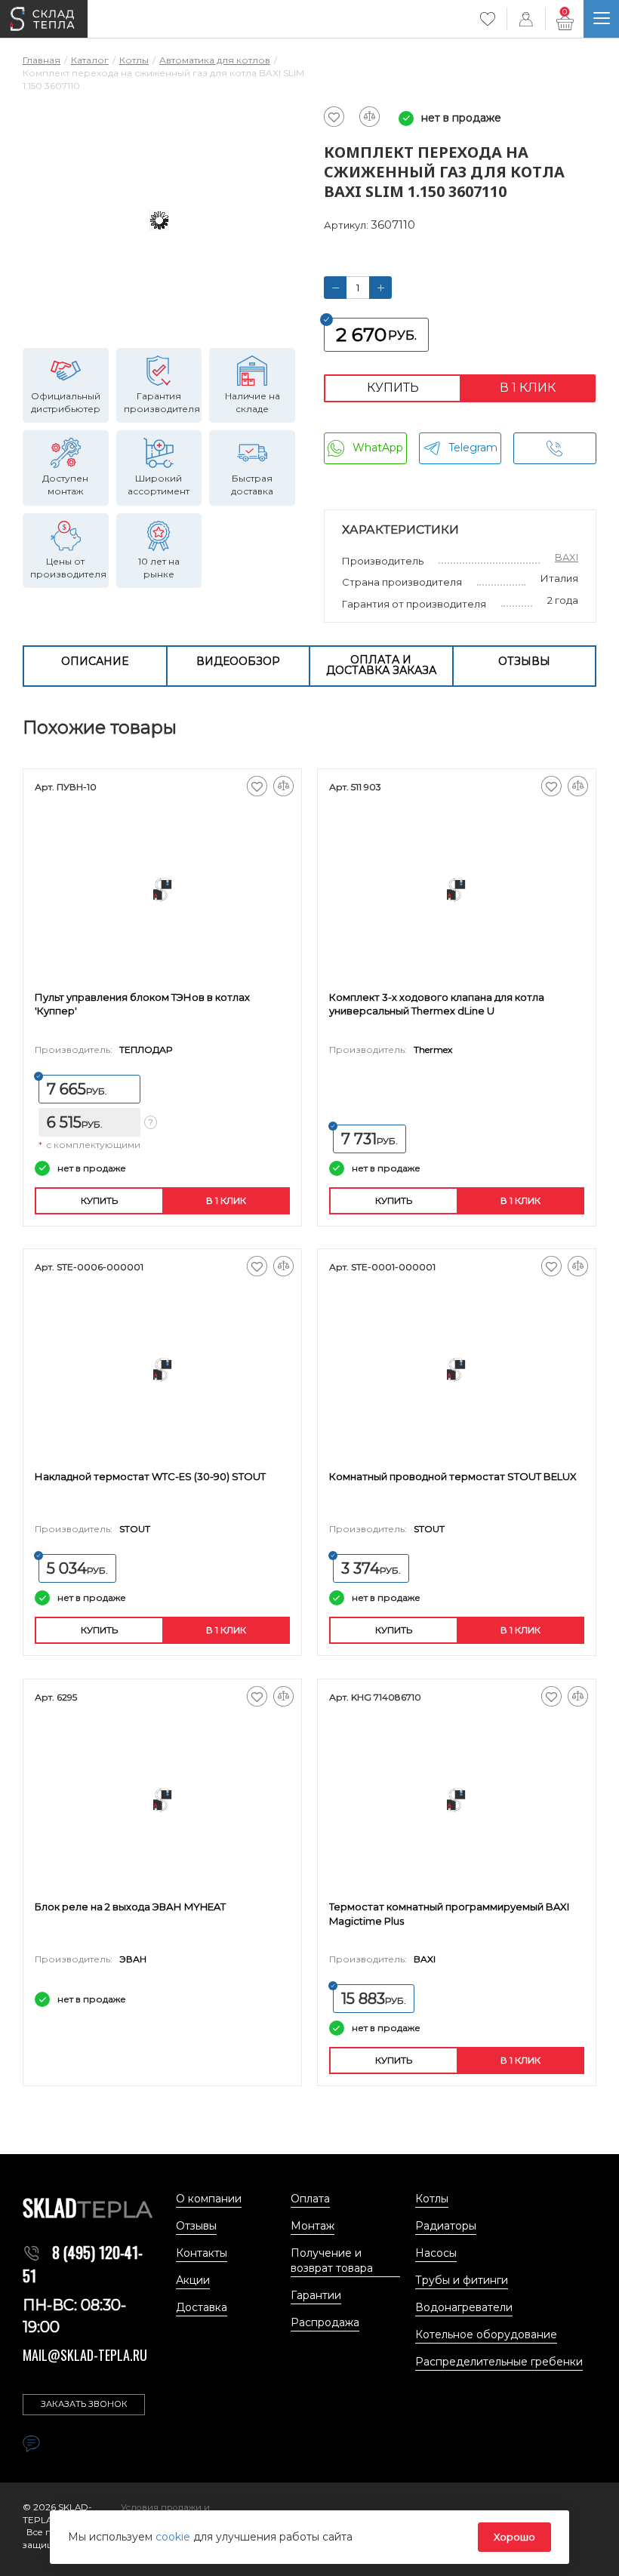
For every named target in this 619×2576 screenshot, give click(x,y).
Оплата (310, 2199)
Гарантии (316, 2295)
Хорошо (514, 2537)
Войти (526, 19)
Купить (393, 388)
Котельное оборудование (486, 2334)
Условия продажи (162, 2507)
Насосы (436, 2253)
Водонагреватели (464, 2307)
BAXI (567, 557)
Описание (95, 661)
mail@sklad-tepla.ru (85, 2355)
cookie (174, 2537)
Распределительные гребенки (499, 2362)
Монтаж (313, 2226)
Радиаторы (446, 2226)
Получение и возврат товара (332, 2261)
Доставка (202, 2307)
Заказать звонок (84, 2404)
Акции (193, 2280)
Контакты (202, 2253)
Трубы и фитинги (462, 2280)
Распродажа (325, 2322)
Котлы (432, 2199)
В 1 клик (528, 388)
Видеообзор (238, 661)
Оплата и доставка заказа (381, 665)
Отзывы (524, 661)
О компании (209, 2199)
